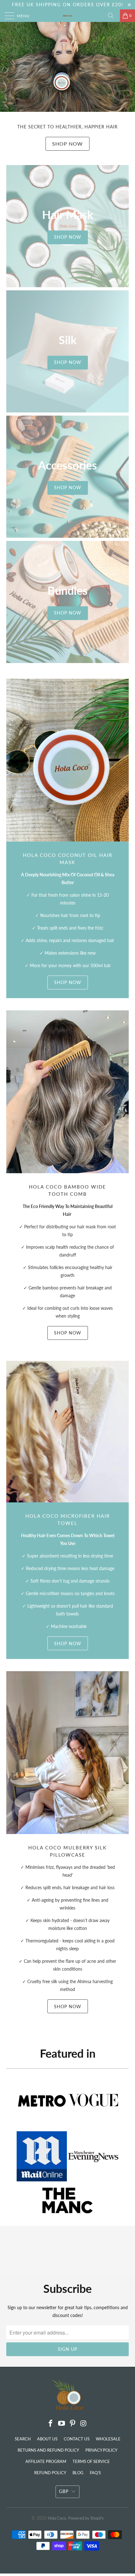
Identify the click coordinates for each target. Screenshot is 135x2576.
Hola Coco (57, 2518)
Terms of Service (91, 2461)
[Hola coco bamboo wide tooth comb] (67, 1092)
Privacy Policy (101, 2450)
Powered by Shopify (86, 2518)
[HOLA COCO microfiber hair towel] (67, 1432)
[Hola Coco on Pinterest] (73, 2424)
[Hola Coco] (68, 16)
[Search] (113, 16)
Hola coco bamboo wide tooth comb (67, 1190)
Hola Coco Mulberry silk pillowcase (67, 1851)
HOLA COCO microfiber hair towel (68, 1519)
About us (47, 2439)
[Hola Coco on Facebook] (51, 2424)
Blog (78, 2473)
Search (23, 2439)
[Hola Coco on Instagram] (84, 2424)
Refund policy (50, 2473)
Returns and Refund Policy (48, 2450)
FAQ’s (95, 2473)
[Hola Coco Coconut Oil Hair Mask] (67, 760)
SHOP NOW (68, 982)
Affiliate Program (46, 2461)
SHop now (68, 1643)
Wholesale (108, 2439)
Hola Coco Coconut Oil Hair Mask (68, 859)
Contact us (77, 2439)
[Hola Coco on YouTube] (62, 2424)
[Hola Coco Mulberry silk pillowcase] (67, 1753)
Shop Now (67, 144)
